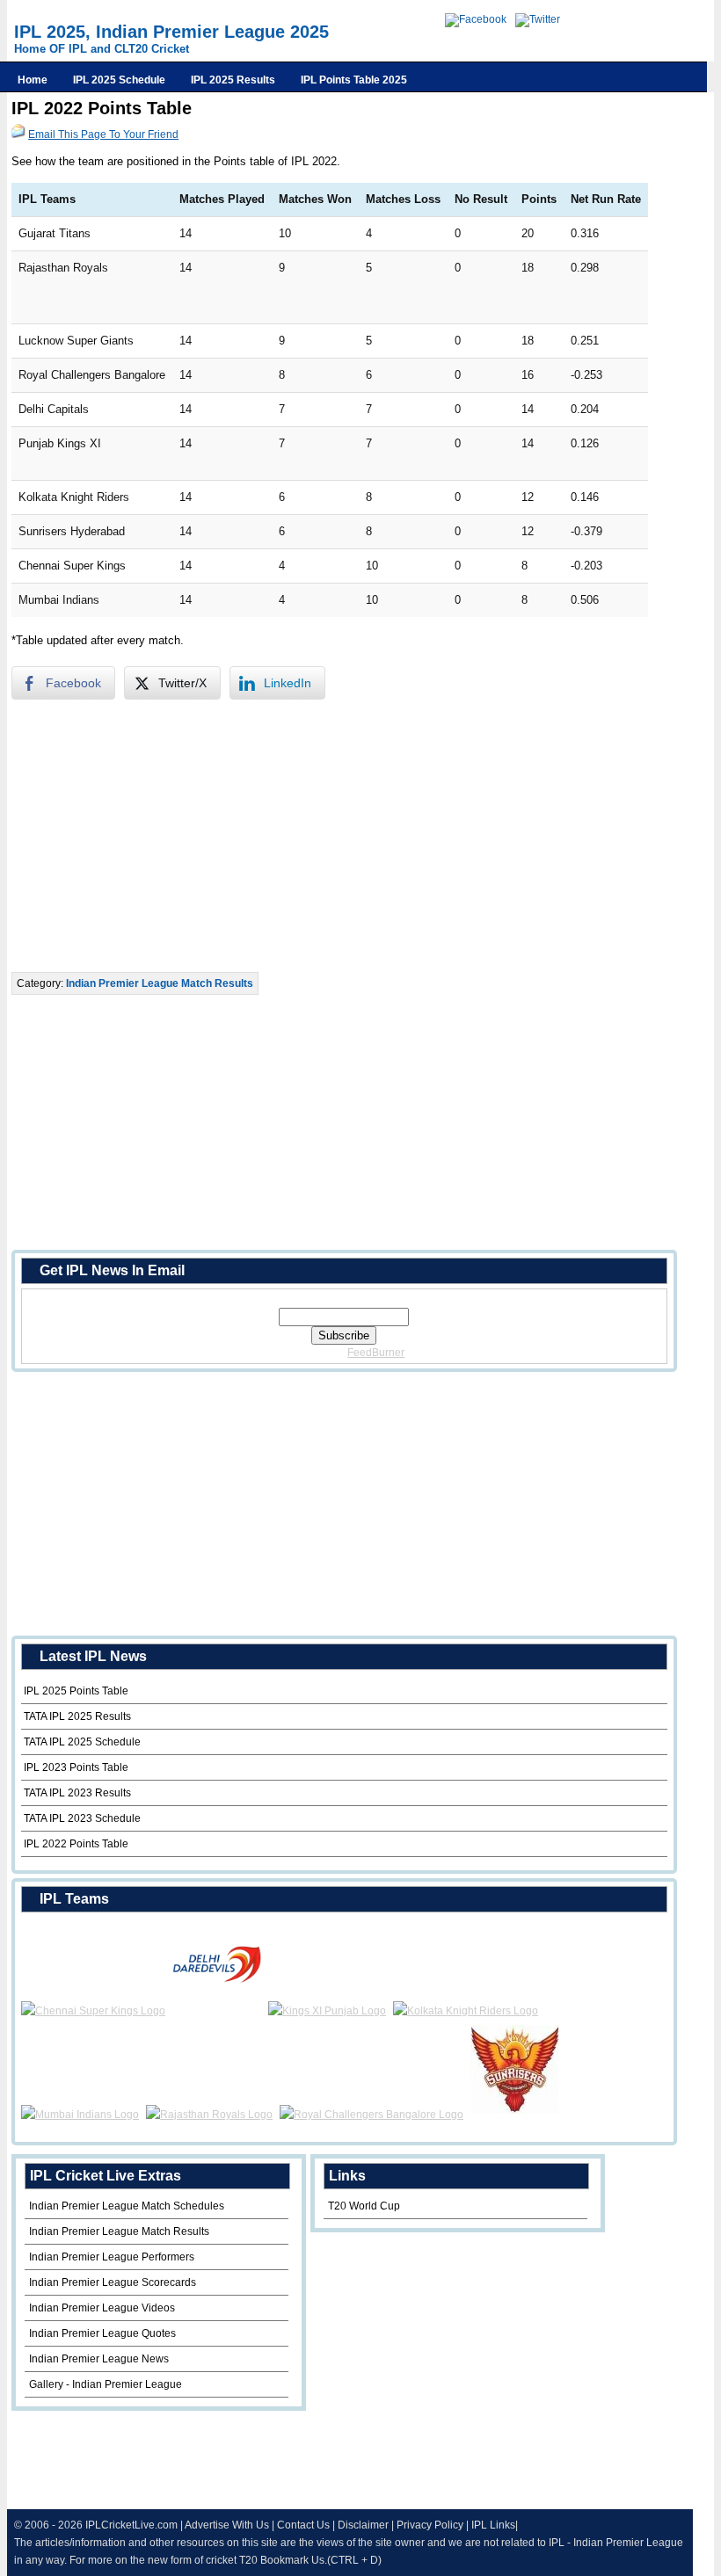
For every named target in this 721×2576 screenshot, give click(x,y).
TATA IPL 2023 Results (77, 1793)
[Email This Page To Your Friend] (18, 134)
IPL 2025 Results (233, 80)
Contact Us (303, 2525)
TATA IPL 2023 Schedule (82, 1818)
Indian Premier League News (99, 2359)
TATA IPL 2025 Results (77, 1716)
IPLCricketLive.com (131, 2525)
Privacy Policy (430, 2525)
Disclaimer (363, 2525)
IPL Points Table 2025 (354, 80)
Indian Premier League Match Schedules (127, 2206)
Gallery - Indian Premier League (106, 2384)
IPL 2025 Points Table (76, 1691)
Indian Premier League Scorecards (113, 2282)
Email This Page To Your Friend (103, 134)
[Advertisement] (330, 836)
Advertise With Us (227, 2525)
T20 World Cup (364, 2206)
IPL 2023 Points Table (76, 1767)
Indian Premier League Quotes (102, 2333)
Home (33, 80)
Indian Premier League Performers (112, 2257)
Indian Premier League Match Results (160, 983)
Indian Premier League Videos (102, 2308)
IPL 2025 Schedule (119, 80)
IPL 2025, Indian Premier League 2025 (171, 32)
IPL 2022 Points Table (76, 1844)
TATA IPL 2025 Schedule (82, 1742)
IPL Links (493, 2525)
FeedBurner (376, 1353)
